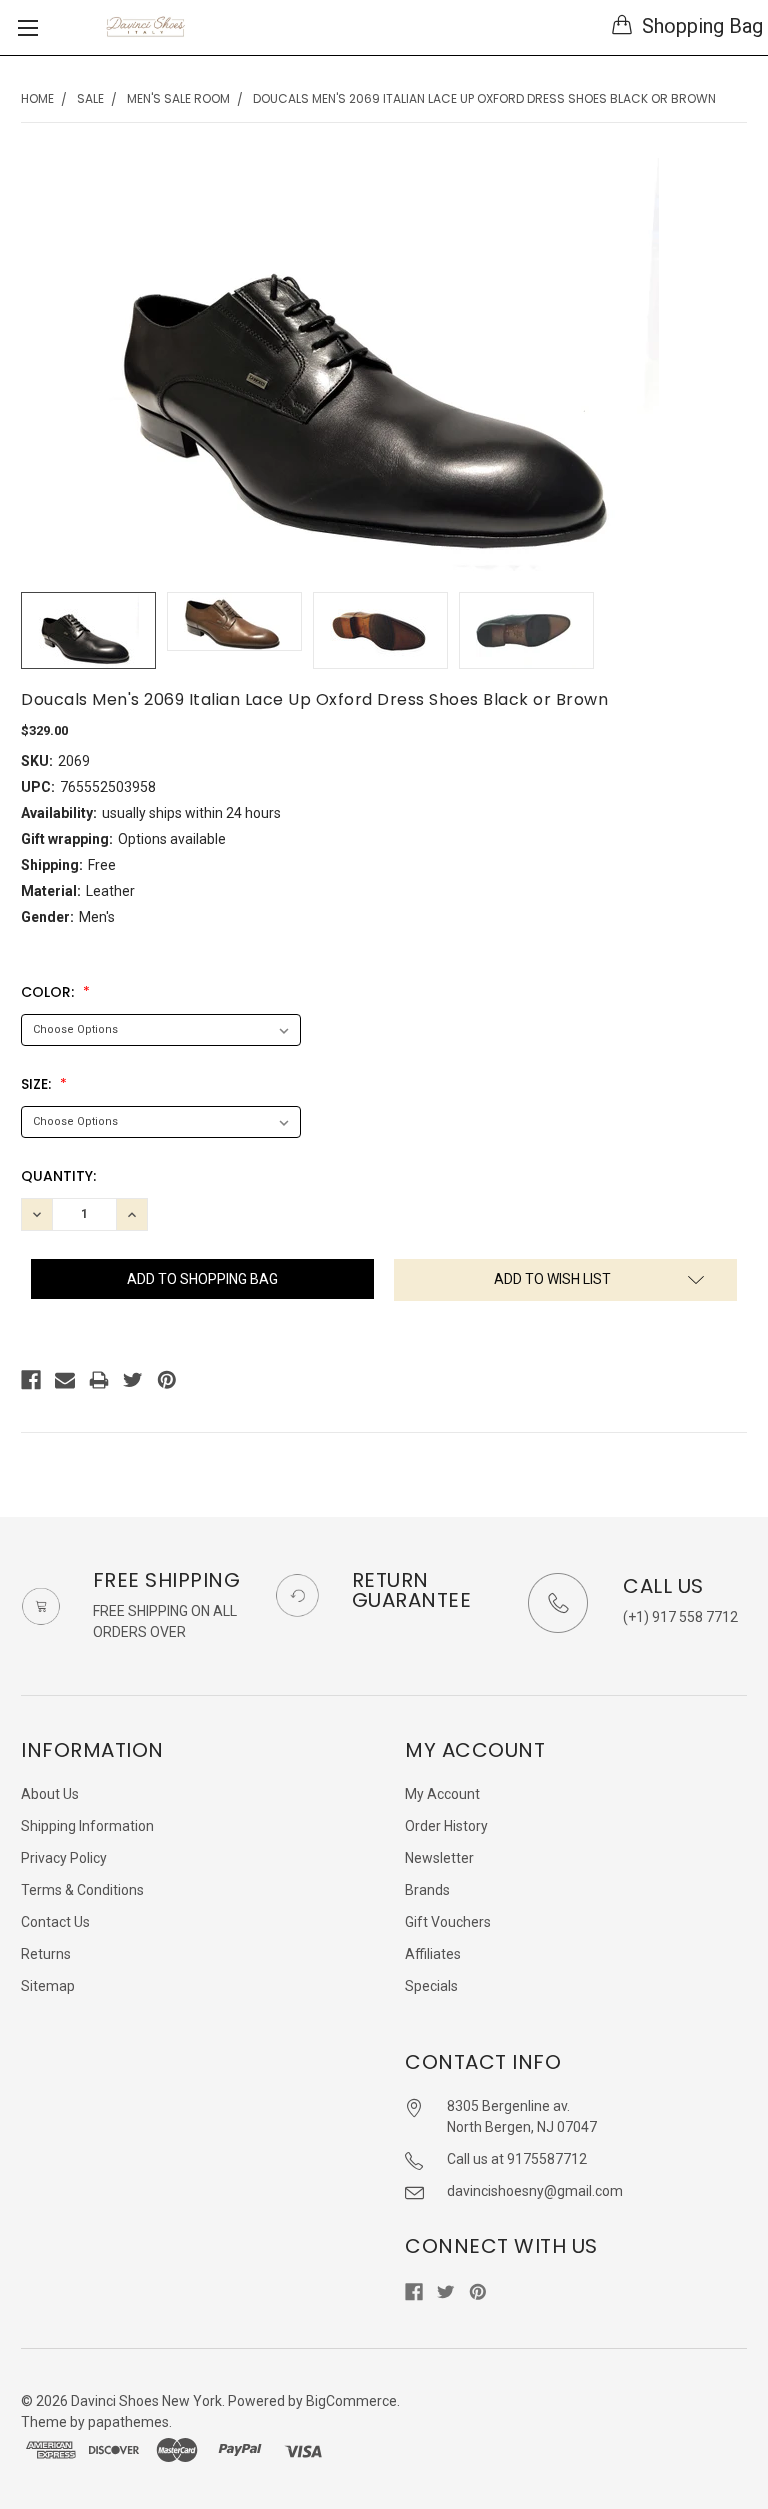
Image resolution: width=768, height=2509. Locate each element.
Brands (427, 1890)
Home (37, 98)
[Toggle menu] (27, 27)
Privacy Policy (64, 1858)
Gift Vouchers (448, 1922)
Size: (38, 1084)
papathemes (128, 2422)
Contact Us (55, 1922)
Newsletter (439, 1858)
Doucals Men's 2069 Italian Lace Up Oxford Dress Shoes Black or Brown (484, 98)
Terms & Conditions (82, 1890)
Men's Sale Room (178, 98)
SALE (90, 98)
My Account (442, 1794)
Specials (431, 1986)
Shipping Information (87, 1826)
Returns (46, 1954)
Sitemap (48, 1986)
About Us (50, 1794)
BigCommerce (351, 2401)
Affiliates (433, 1954)
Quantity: (58, 1176)
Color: (49, 992)
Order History (446, 1826)
